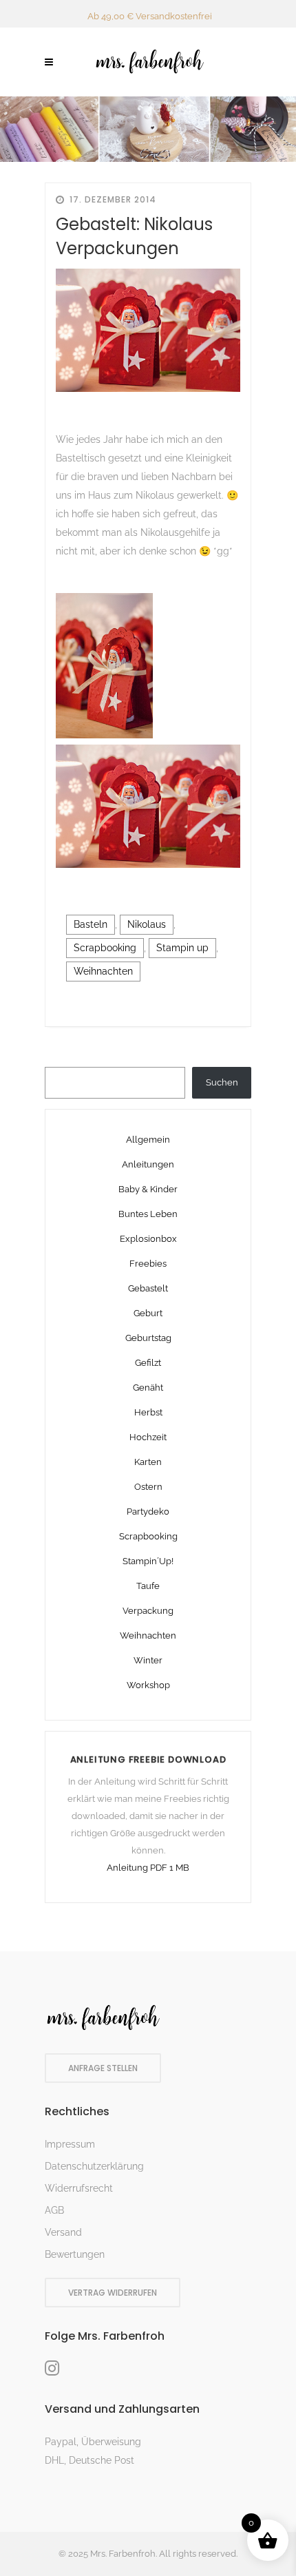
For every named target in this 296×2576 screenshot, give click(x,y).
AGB (54, 2210)
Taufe (148, 1586)
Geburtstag (148, 1338)
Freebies (148, 1264)
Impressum (70, 2144)
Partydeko (148, 1512)
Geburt (148, 1313)
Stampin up (182, 948)
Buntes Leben (148, 1214)
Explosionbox (148, 1239)
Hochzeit (148, 1437)
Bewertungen (75, 2254)
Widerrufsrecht (79, 2188)
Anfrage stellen (103, 2068)
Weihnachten (103, 971)
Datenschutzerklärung (94, 2166)
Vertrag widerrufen (113, 2293)
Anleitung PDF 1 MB (148, 1868)
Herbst (148, 1412)
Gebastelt (148, 1288)
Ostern (148, 1487)
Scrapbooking (105, 948)
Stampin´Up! (148, 1561)
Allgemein (148, 1140)
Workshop (148, 1685)
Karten (148, 1462)
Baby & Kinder (148, 1189)
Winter (148, 1660)
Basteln (91, 924)
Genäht (148, 1388)
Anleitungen (148, 1164)
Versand (63, 2232)
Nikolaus (147, 924)
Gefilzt (148, 1363)
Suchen (222, 1082)
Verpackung (148, 1611)
